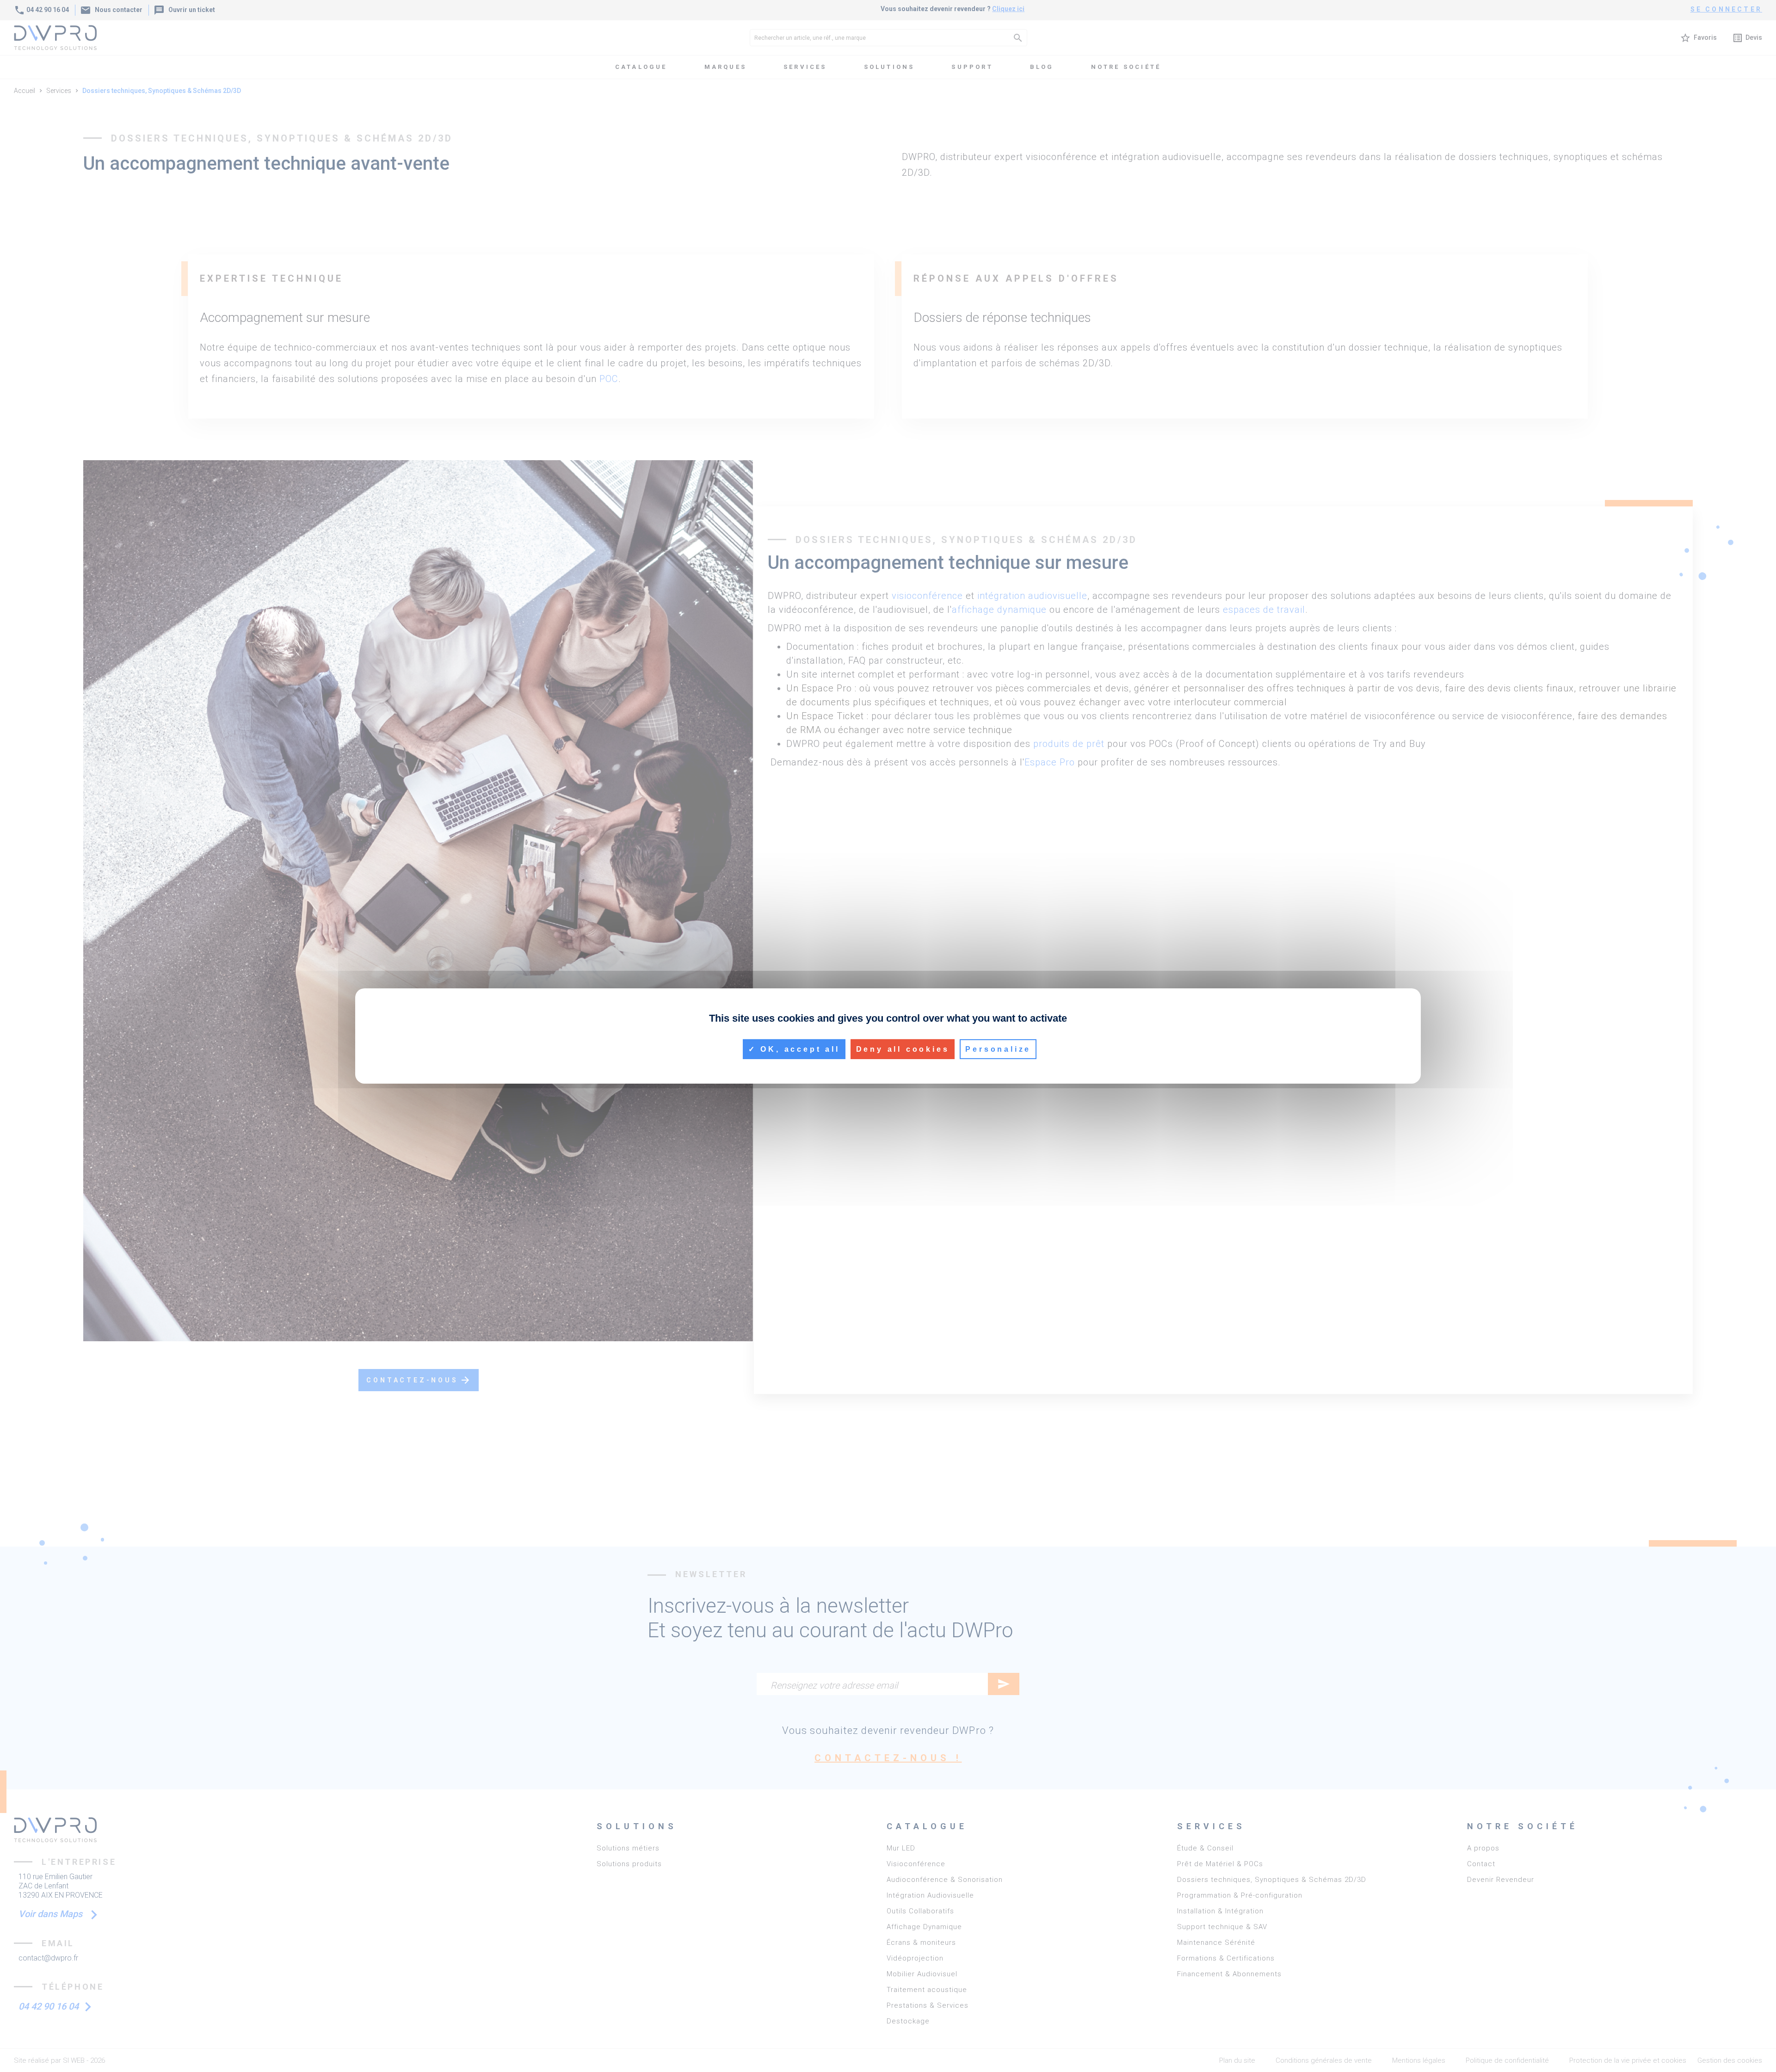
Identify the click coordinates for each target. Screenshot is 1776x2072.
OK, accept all (798, 1049)
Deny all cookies (903, 1049)
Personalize (998, 1049)
